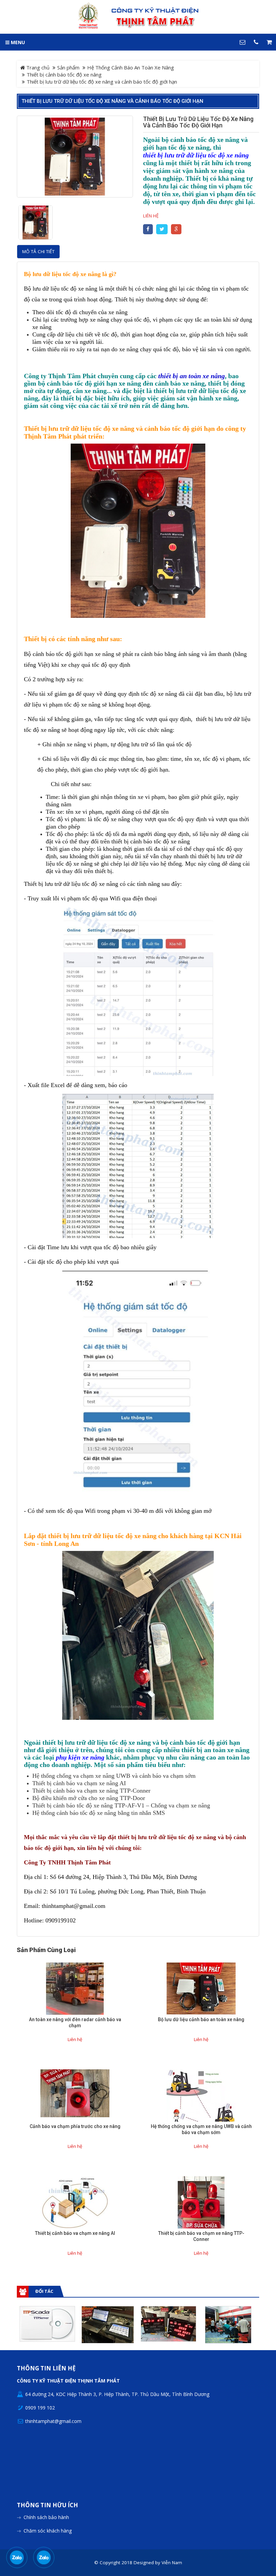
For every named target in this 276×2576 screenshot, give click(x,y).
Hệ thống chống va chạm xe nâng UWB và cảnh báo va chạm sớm (201, 2129)
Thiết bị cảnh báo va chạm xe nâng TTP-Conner (201, 2236)
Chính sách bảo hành (46, 2517)
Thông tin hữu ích (47, 2505)
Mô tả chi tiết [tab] (38, 251)
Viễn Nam (172, 2563)
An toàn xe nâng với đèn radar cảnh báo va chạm (75, 2023)
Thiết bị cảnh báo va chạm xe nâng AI (75, 2233)
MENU (17, 42)
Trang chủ (37, 67)
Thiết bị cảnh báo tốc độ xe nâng (64, 74)
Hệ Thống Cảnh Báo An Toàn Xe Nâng (131, 67)
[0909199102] (17, 2557)
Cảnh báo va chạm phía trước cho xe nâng (75, 2126)
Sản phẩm (68, 67)
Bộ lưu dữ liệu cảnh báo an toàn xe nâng (201, 2019)
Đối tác (44, 2291)
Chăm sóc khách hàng (48, 2531)
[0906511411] (44, 2557)
